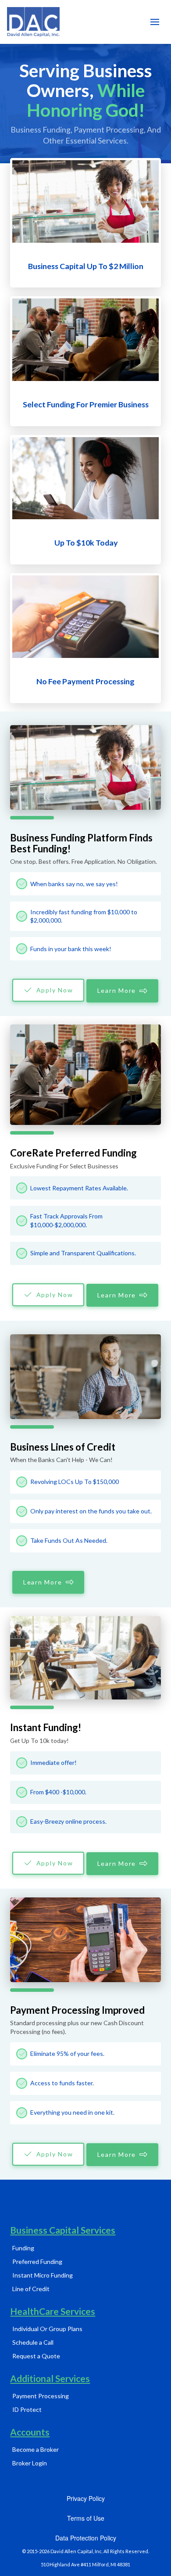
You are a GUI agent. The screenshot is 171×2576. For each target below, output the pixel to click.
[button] (155, 22)
